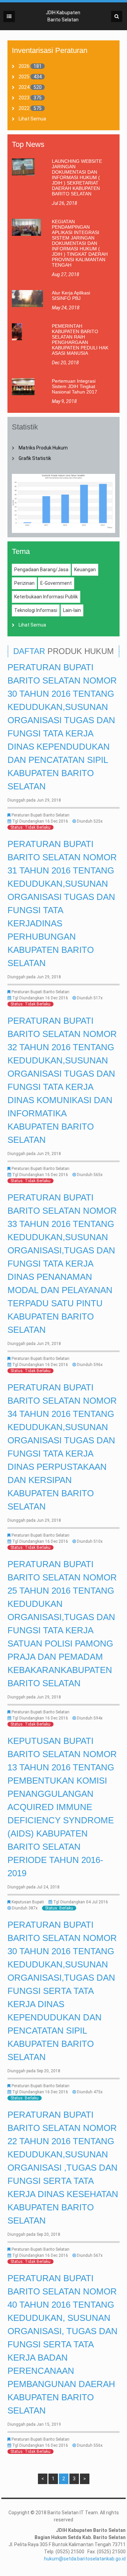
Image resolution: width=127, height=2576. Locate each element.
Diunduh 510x (90, 1541)
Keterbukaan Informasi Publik (46, 597)
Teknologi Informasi (36, 610)
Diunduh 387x (25, 1908)
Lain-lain (72, 610)
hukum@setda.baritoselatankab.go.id (85, 2559)
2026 (24, 66)
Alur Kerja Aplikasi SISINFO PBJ (71, 295)
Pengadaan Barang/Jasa (41, 570)
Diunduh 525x (90, 821)
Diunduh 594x (90, 1718)
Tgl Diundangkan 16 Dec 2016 (40, 821)
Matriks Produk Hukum (43, 448)
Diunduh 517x (90, 998)
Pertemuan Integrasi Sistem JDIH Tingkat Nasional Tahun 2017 (75, 386)
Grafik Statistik (35, 458)
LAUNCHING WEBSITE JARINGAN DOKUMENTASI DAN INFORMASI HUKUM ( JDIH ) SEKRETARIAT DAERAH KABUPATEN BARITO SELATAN (77, 177)
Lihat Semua (32, 119)
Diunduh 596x (90, 1365)
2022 (24, 108)
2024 (24, 87)
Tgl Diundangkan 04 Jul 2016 (81, 1902)
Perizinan (24, 583)
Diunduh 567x (90, 2255)
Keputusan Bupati (28, 1902)
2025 (24, 77)
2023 (24, 98)
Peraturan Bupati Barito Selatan (40, 815)
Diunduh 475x (90, 2092)
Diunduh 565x (90, 1175)
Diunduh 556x (90, 2445)
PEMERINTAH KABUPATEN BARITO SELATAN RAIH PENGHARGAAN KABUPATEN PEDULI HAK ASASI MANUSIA (80, 340)
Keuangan (85, 570)
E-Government (56, 583)
